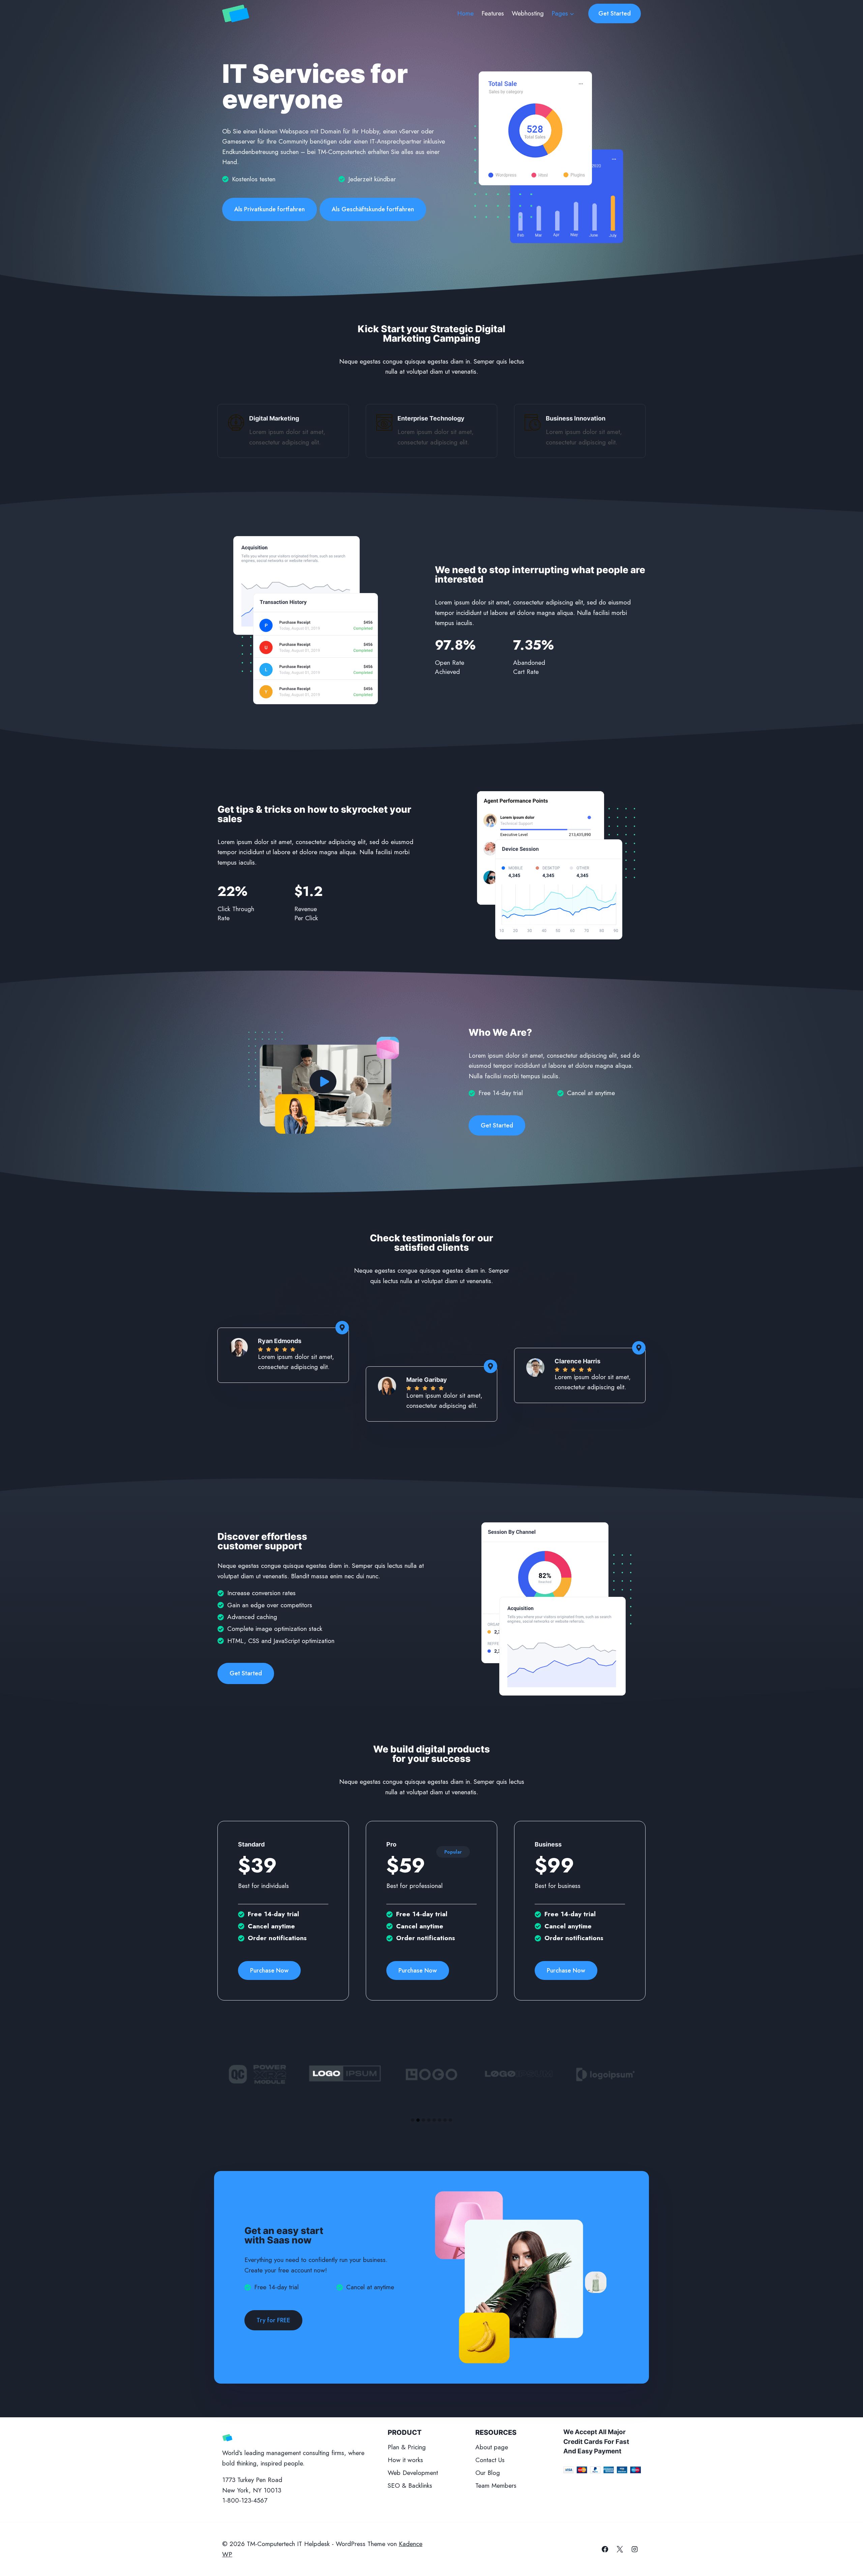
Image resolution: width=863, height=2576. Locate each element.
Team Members (496, 2486)
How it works (405, 2460)
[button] (323, 1082)
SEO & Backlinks (410, 2486)
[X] (620, 2549)
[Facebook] (605, 2549)
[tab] (413, 2120)
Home (465, 13)
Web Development (413, 2473)
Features (493, 13)
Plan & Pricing (407, 2447)
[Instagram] (634, 2549)
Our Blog (488, 2473)
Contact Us (490, 2460)
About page (492, 2447)
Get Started (615, 13)
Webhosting (528, 13)
